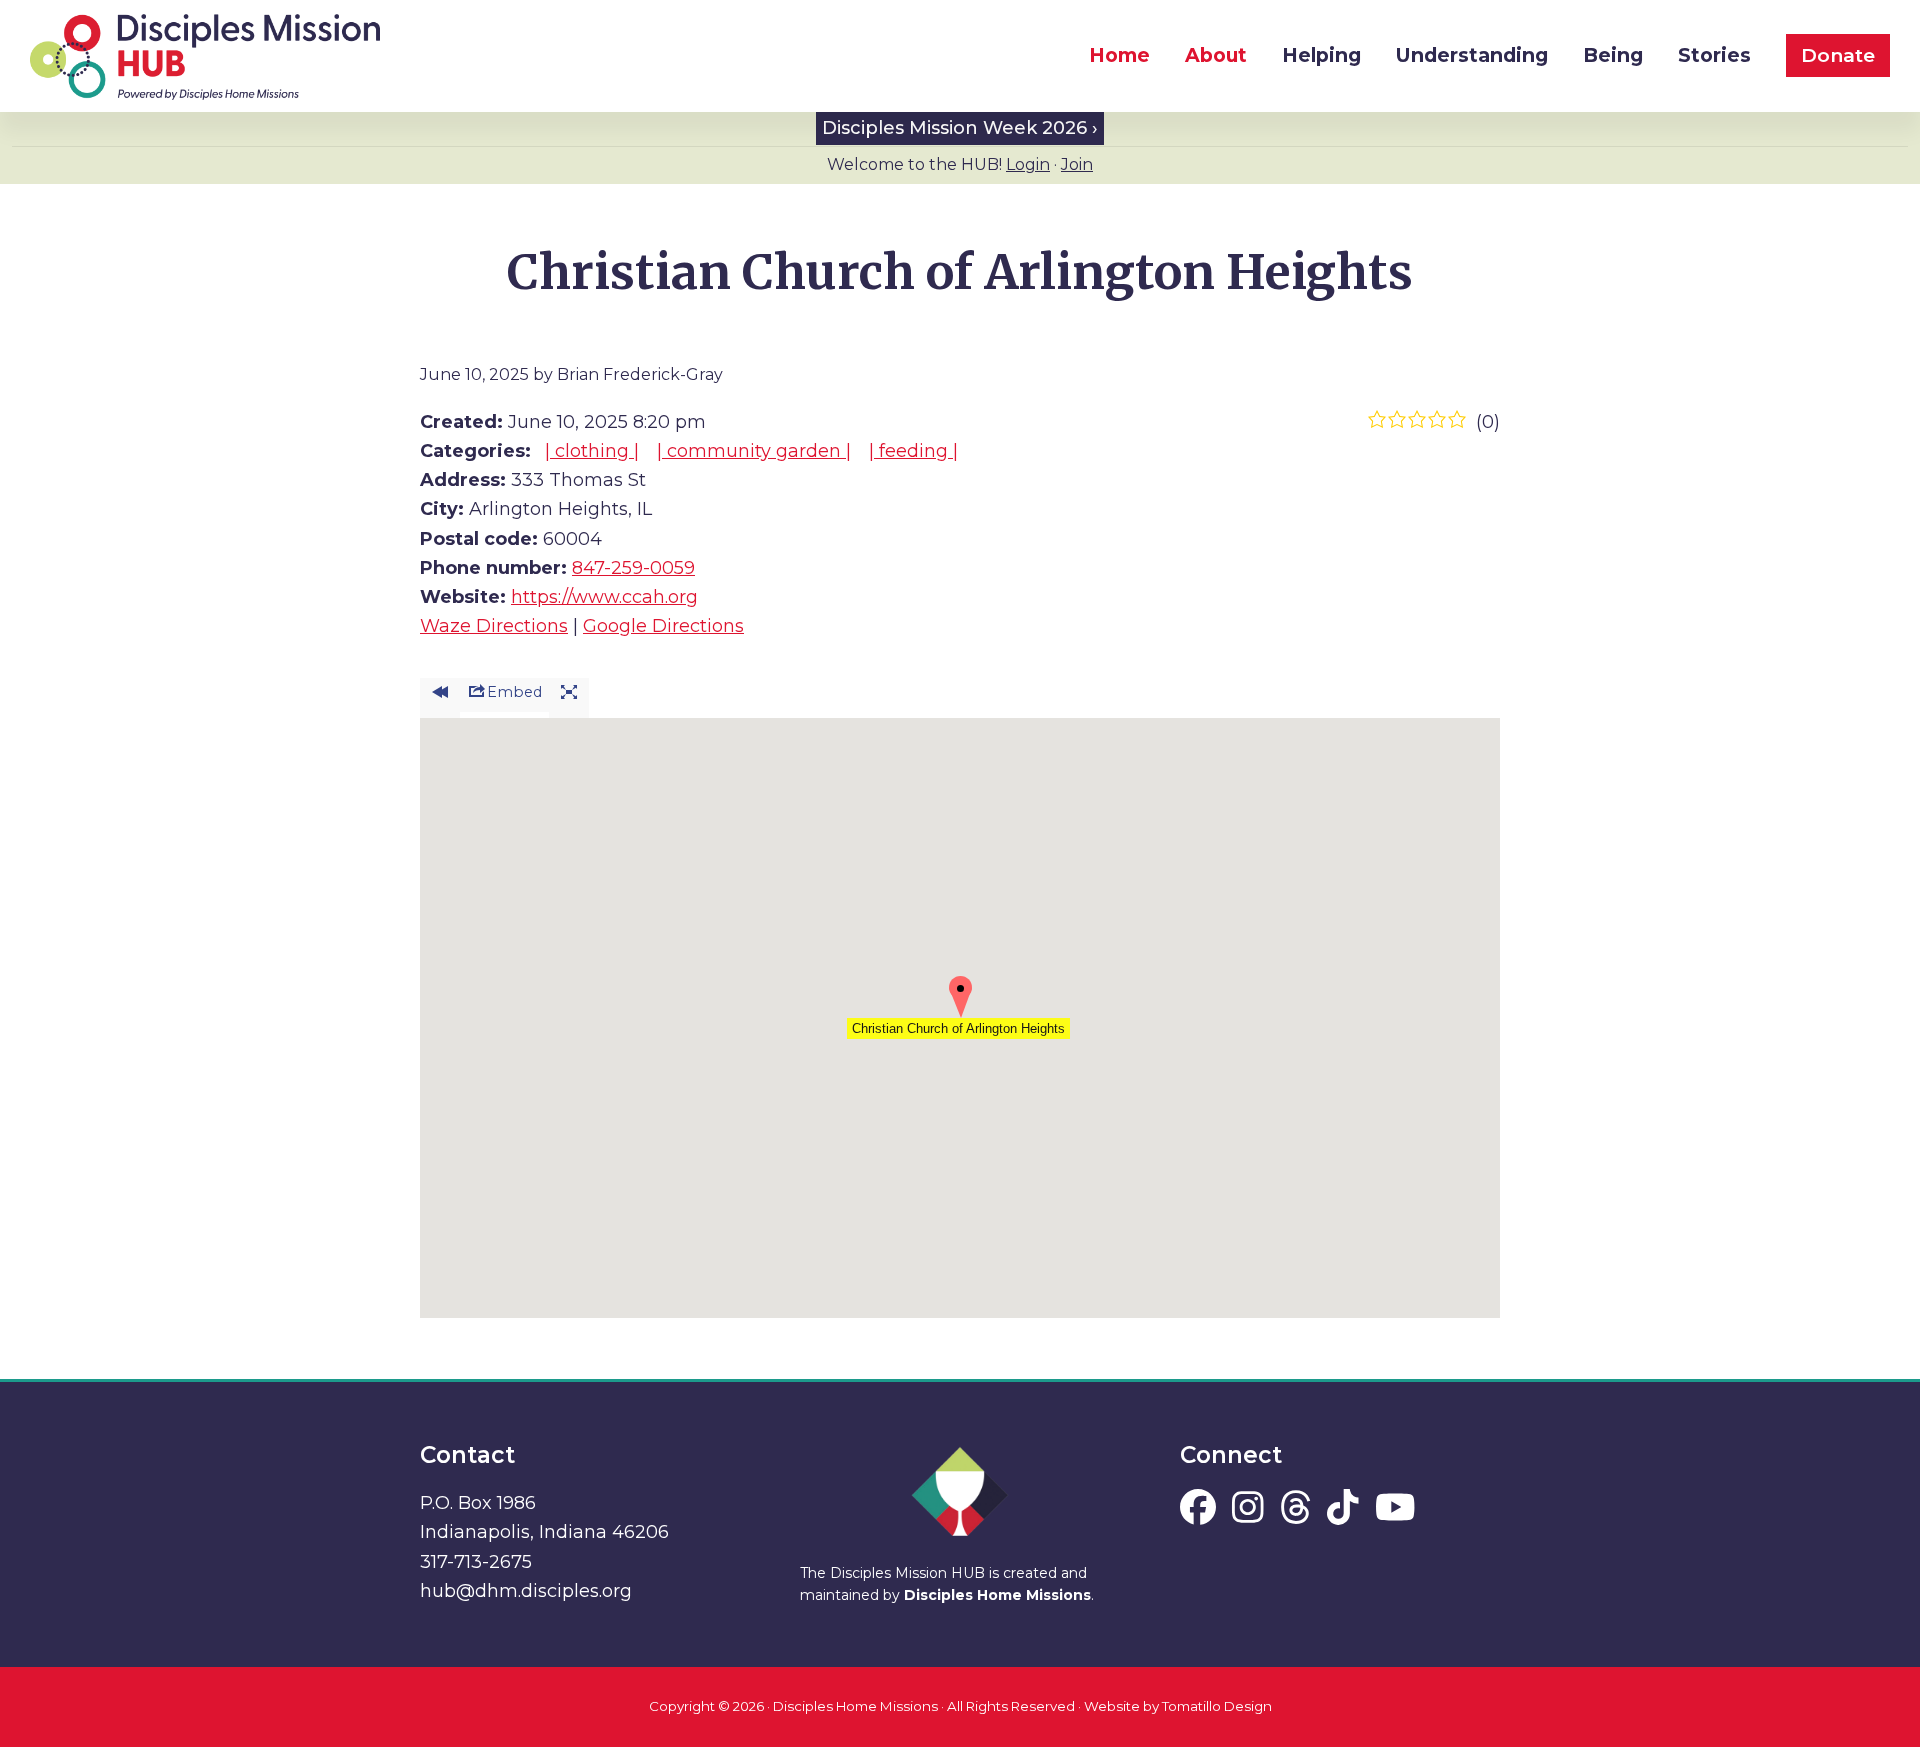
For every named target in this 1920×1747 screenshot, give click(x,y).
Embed (514, 692)
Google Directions (663, 626)
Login (1028, 164)
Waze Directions (494, 626)
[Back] (440, 698)
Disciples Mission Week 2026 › (960, 128)
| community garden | (754, 451)
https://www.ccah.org (604, 597)
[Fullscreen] (569, 698)
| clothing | (592, 451)
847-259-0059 (633, 568)
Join (1077, 164)
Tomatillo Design (1217, 1706)
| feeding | (913, 451)
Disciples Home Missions (997, 1595)
